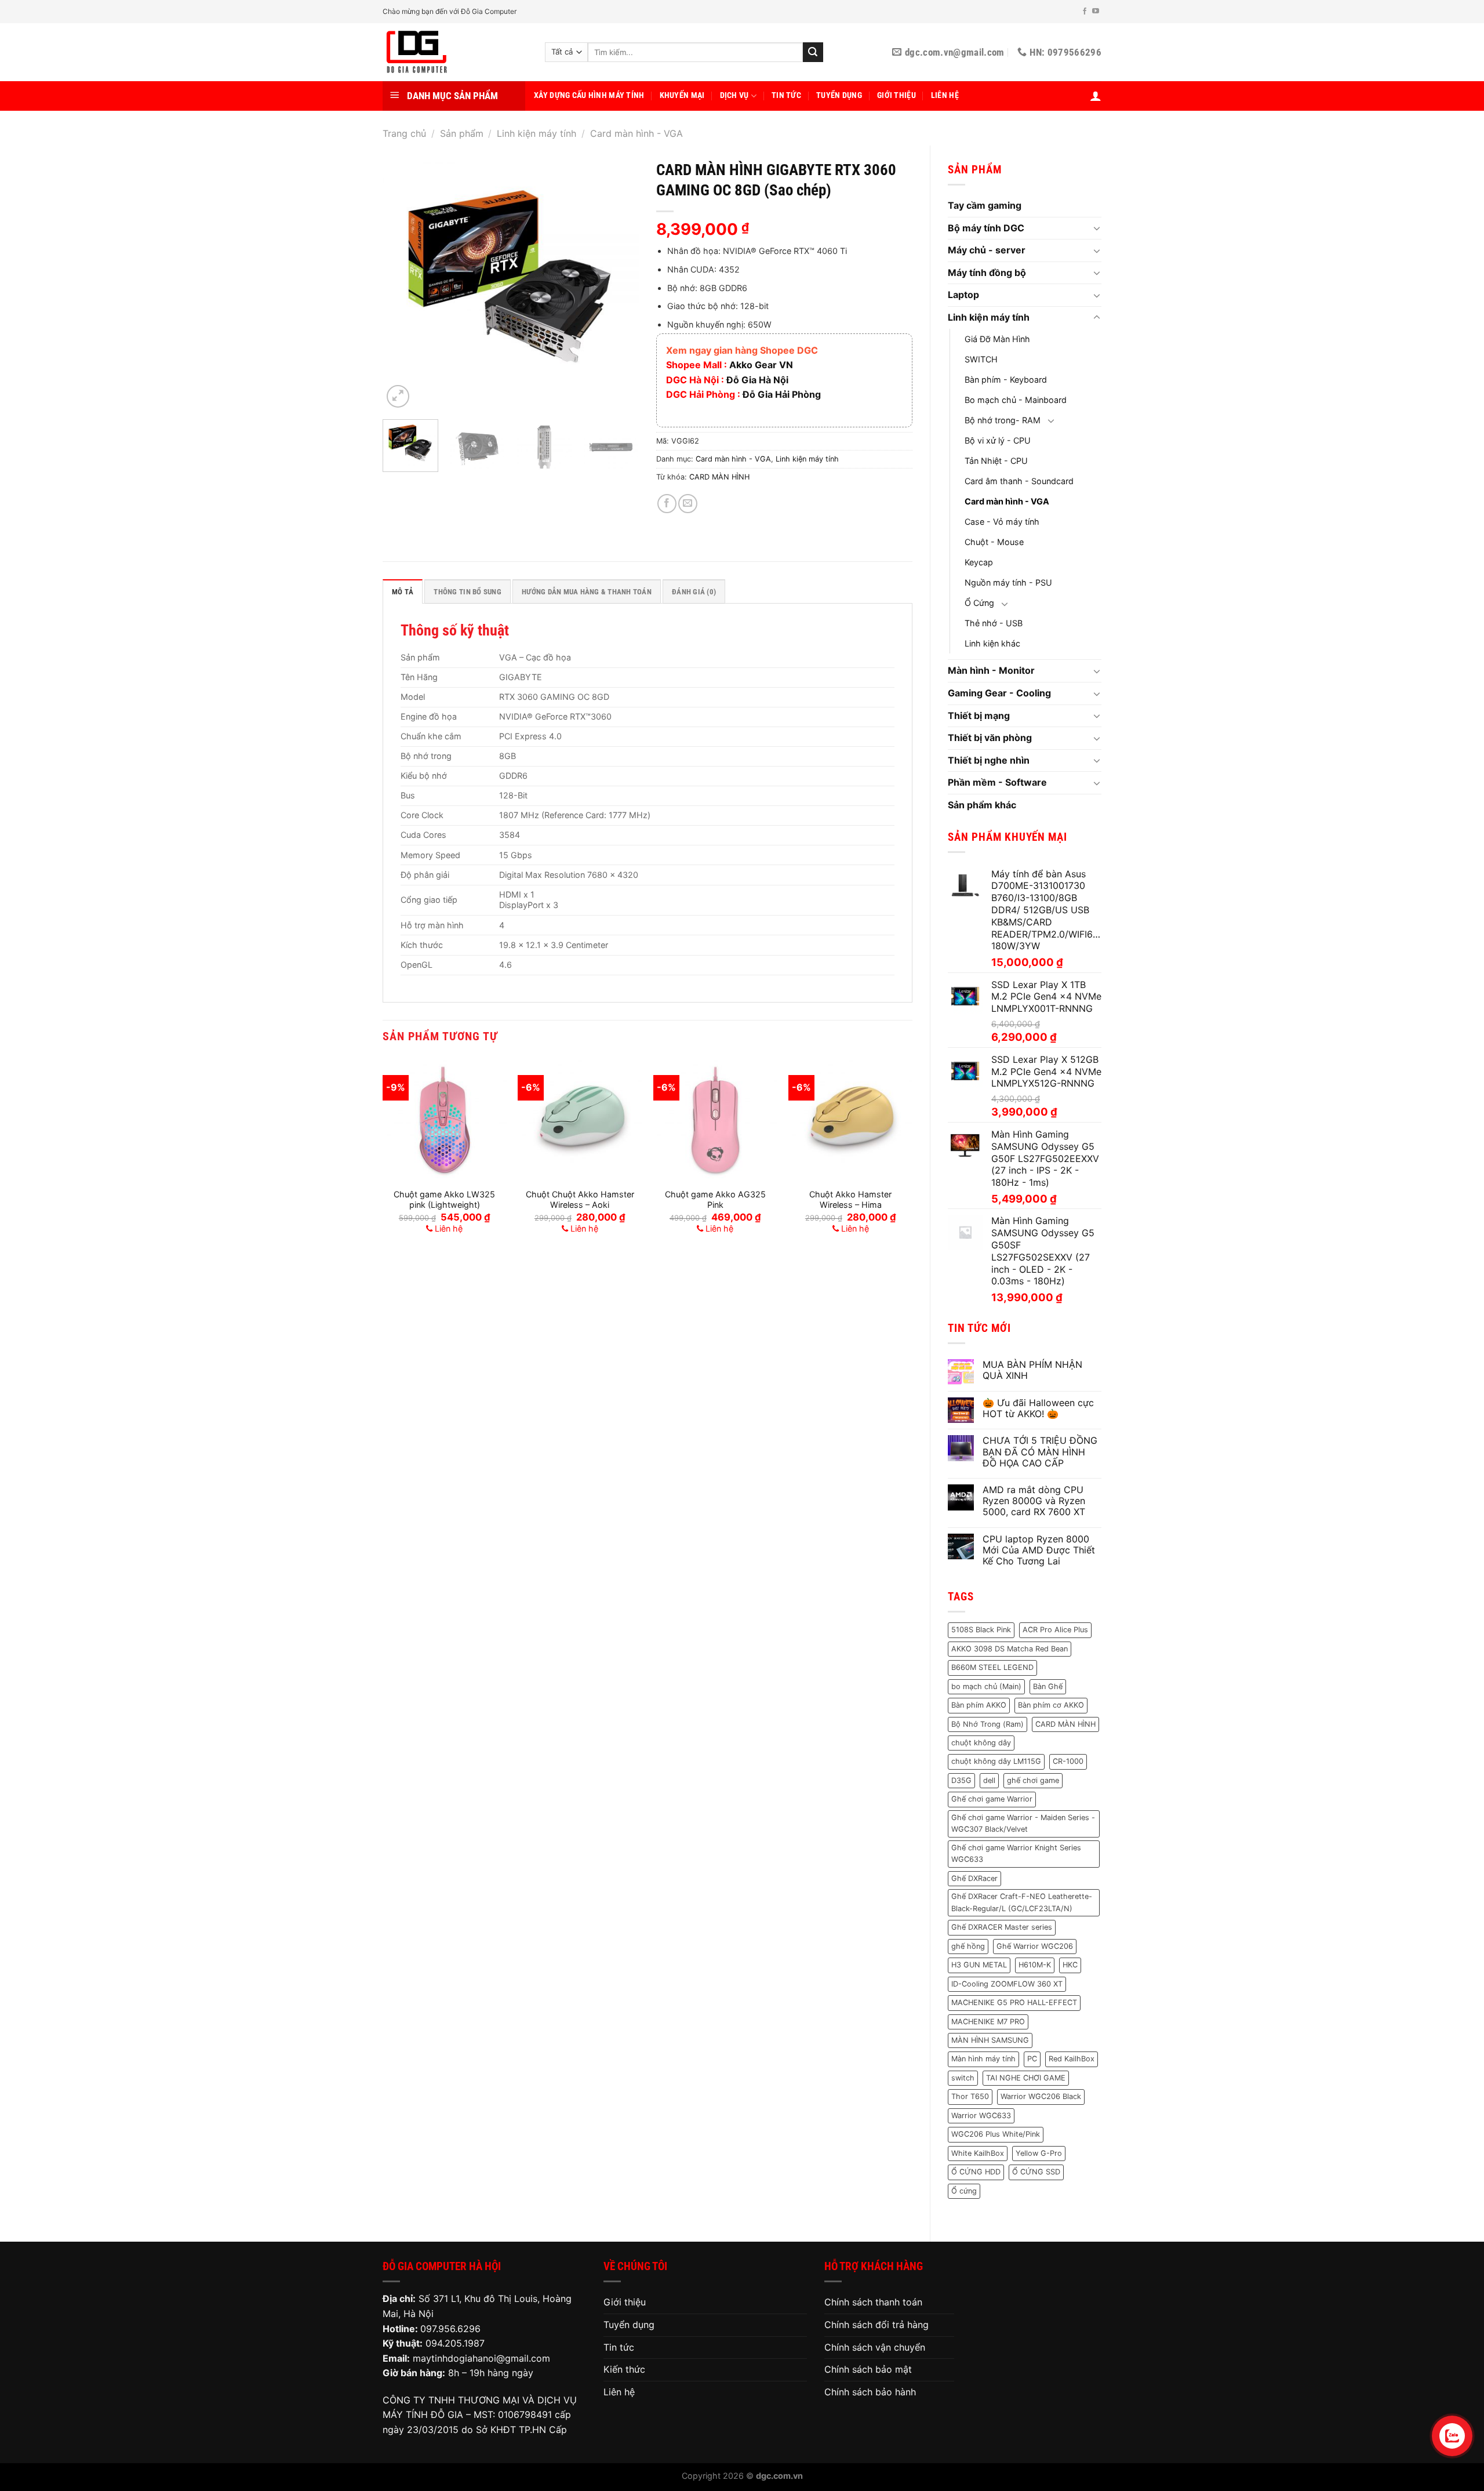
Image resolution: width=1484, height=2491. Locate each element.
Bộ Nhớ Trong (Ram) (987, 1724)
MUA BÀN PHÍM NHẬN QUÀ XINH (1032, 1370)
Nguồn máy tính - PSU (1008, 582)
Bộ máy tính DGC (986, 228)
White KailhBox (978, 2153)
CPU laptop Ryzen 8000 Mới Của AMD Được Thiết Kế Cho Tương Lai (1039, 1550)
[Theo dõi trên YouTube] (1096, 12)
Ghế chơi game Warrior (992, 1799)
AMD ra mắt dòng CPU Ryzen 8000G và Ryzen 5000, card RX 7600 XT (1034, 1501)
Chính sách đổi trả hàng (876, 2325)
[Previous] (402, 282)
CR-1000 (1068, 1761)
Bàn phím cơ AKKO (1051, 1705)
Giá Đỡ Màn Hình (997, 339)
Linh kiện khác (992, 643)
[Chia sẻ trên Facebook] (667, 504)
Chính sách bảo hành (870, 2392)
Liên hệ (945, 95)
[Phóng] (398, 396)
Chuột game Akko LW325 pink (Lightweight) (444, 1200)
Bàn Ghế (1048, 1686)
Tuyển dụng (839, 95)
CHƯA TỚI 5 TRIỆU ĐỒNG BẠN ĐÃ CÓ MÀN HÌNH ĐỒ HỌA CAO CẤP (1040, 1452)
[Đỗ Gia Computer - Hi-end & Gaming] (455, 52)
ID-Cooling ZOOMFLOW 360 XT (1007, 1984)
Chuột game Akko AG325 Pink (715, 1200)
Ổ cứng (964, 2191)
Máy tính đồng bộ (987, 273)
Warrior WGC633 (981, 2116)
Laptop (963, 295)
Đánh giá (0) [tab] (694, 592)
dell (989, 1780)
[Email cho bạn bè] (688, 504)
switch (963, 2078)
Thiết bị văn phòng (990, 738)
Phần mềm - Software (997, 782)
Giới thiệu (896, 95)
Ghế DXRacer (974, 1878)
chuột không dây (981, 1743)
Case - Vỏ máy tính (1002, 522)
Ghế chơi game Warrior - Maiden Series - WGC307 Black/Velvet (1023, 1823)
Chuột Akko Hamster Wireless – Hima (850, 1200)
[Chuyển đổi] (1097, 228)
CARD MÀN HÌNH (1065, 1724)
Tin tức (786, 95)
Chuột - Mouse (994, 542)
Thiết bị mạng (979, 716)
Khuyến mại (682, 95)
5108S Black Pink (981, 1630)
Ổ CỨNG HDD (976, 2172)
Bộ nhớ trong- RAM (1003, 420)
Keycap (979, 562)
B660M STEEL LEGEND (992, 1667)
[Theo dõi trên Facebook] (1085, 12)
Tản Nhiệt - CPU (996, 461)
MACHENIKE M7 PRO (988, 2022)
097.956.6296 (450, 2329)
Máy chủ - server (987, 250)
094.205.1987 (455, 2343)
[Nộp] (813, 52)
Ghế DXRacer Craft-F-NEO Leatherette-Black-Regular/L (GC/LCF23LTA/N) (1022, 1902)
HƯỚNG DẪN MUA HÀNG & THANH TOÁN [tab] (587, 592)
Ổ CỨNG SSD (1036, 2172)
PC (1032, 2059)
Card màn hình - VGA (636, 133)
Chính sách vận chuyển (875, 2347)
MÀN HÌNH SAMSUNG (990, 2040)
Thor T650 (970, 2096)
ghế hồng (968, 1946)
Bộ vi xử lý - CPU (998, 440)
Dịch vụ (734, 95)
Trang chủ (404, 133)
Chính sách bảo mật (868, 2369)
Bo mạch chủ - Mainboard (1016, 400)
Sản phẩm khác (982, 805)
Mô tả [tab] (403, 592)
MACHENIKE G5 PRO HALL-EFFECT (1014, 2002)
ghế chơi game (1033, 1780)
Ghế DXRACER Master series (1002, 1927)
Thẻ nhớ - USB (994, 623)
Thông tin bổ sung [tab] (467, 592)
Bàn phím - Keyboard (1006, 380)
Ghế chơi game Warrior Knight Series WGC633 (1016, 1853)
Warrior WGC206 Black (1041, 2096)
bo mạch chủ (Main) (986, 1686)
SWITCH (981, 359)
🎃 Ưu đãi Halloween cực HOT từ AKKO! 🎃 (1038, 1408)
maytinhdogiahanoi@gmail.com (481, 2358)
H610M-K (1035, 1965)
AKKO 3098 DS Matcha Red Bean (1010, 1649)
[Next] (619, 282)
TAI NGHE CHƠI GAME (1026, 2078)
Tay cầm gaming (985, 205)
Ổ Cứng (979, 603)
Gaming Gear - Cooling (999, 693)
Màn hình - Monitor (991, 670)
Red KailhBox (1072, 2059)
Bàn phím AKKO (979, 1705)
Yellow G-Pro (1039, 2153)
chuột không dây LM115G (996, 1761)
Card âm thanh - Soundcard (1019, 481)
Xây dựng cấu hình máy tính (589, 95)
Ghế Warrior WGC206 (1035, 1946)
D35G (961, 1780)
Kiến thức (624, 2369)
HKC (1070, 1965)
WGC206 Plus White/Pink (996, 2134)
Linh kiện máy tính (537, 133)
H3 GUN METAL (979, 1965)
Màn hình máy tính (983, 2059)
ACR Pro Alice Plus (1055, 1630)
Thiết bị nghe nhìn (989, 760)
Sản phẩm (462, 133)
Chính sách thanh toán (873, 2302)
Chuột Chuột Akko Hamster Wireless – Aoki (580, 1200)
